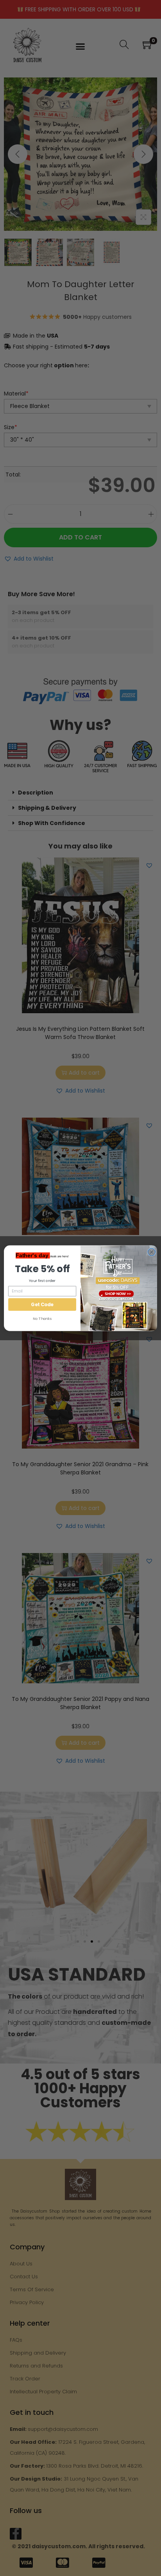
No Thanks (42, 1319)
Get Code (42, 1304)
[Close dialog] (151, 1252)
